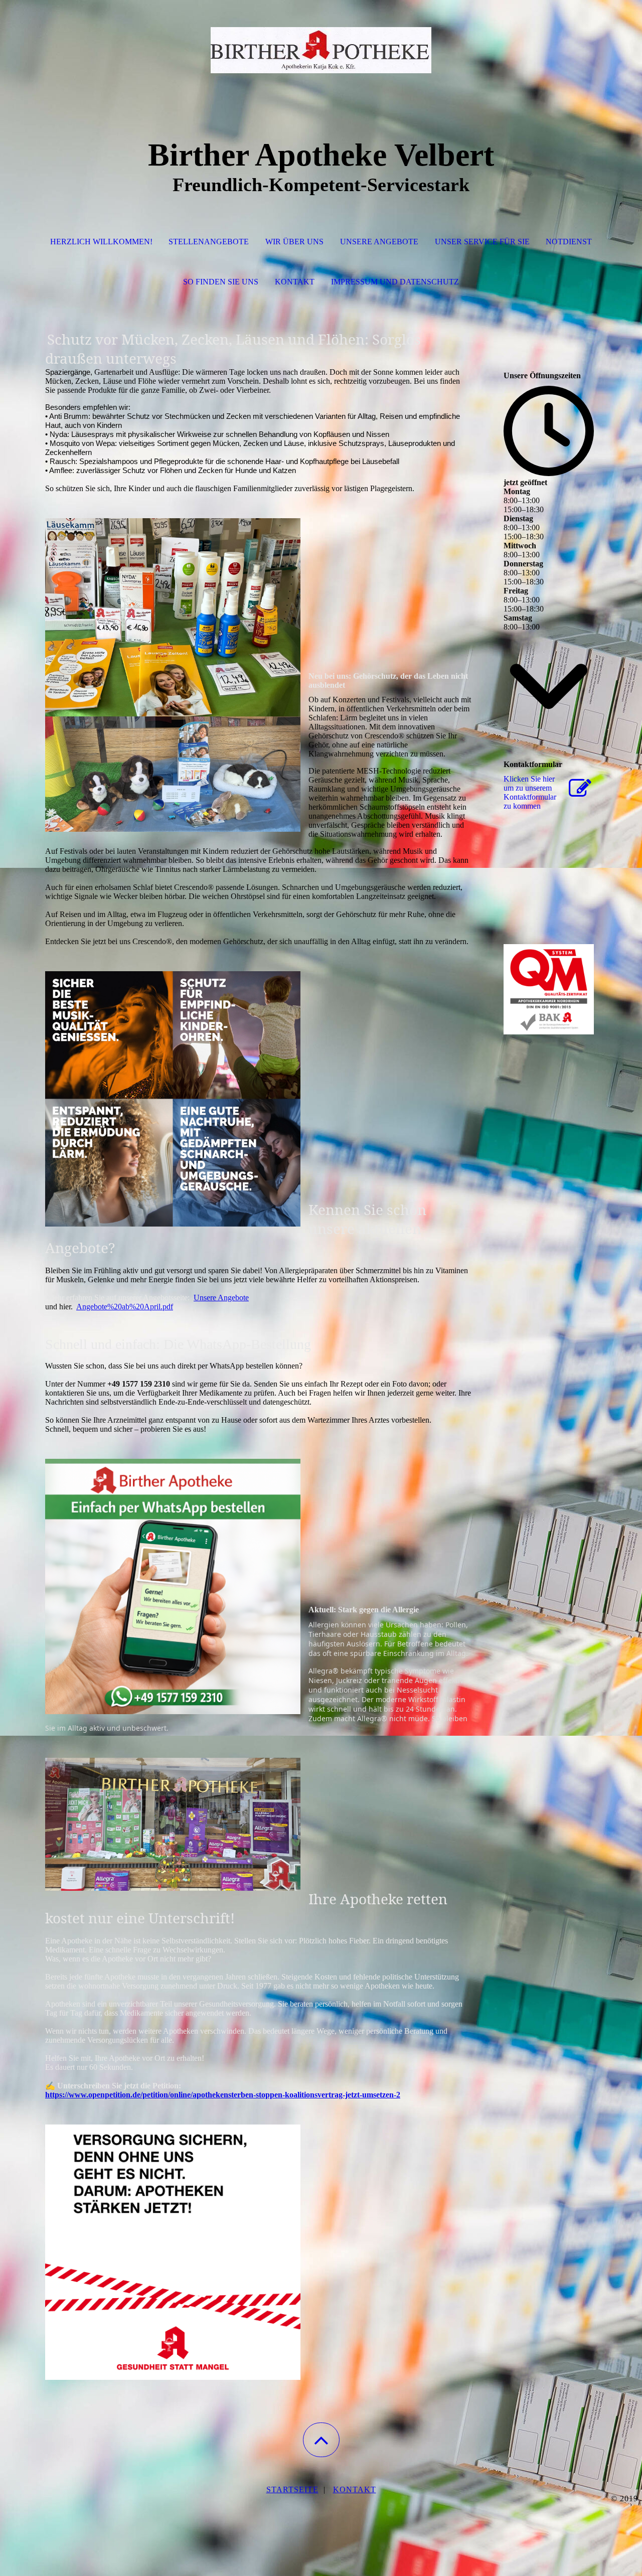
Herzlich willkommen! (101, 242)
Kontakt (295, 282)
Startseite (292, 2489)
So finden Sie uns (221, 282)
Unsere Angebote (379, 242)
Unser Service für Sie (482, 242)
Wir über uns (294, 242)
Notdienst (569, 242)
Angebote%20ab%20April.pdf (125, 1307)
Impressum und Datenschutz (395, 282)
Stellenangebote (209, 242)
